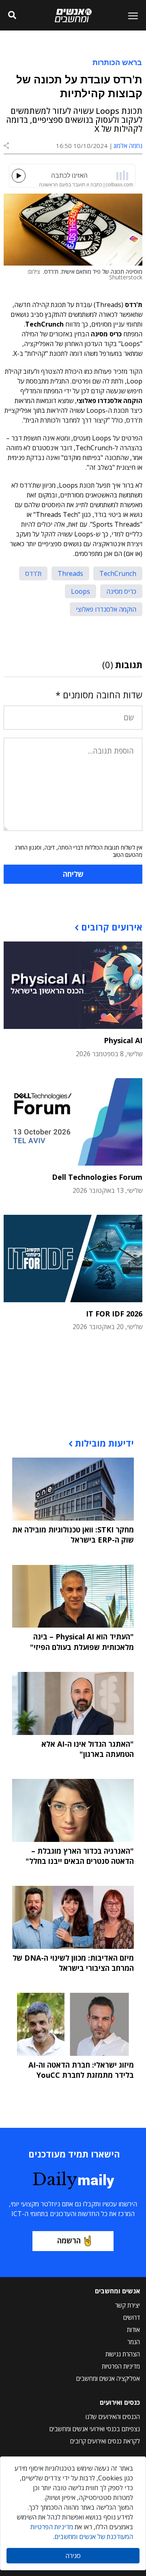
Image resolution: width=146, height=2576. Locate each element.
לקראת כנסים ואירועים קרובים (105, 2441)
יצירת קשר (128, 2305)
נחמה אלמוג (128, 146)
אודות (133, 2330)
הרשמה (69, 2240)
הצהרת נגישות (123, 2354)
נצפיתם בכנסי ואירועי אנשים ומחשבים (95, 2429)
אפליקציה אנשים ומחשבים (108, 2378)
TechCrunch (118, 573)
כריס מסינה (121, 591)
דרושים (132, 2317)
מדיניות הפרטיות (121, 2366)
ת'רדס (33, 573)
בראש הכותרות (117, 62)
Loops (81, 591)
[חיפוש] (12, 15)
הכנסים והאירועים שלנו (113, 2417)
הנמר (134, 2342)
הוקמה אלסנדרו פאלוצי (106, 609)
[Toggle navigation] (130, 15)
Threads (70, 573)
